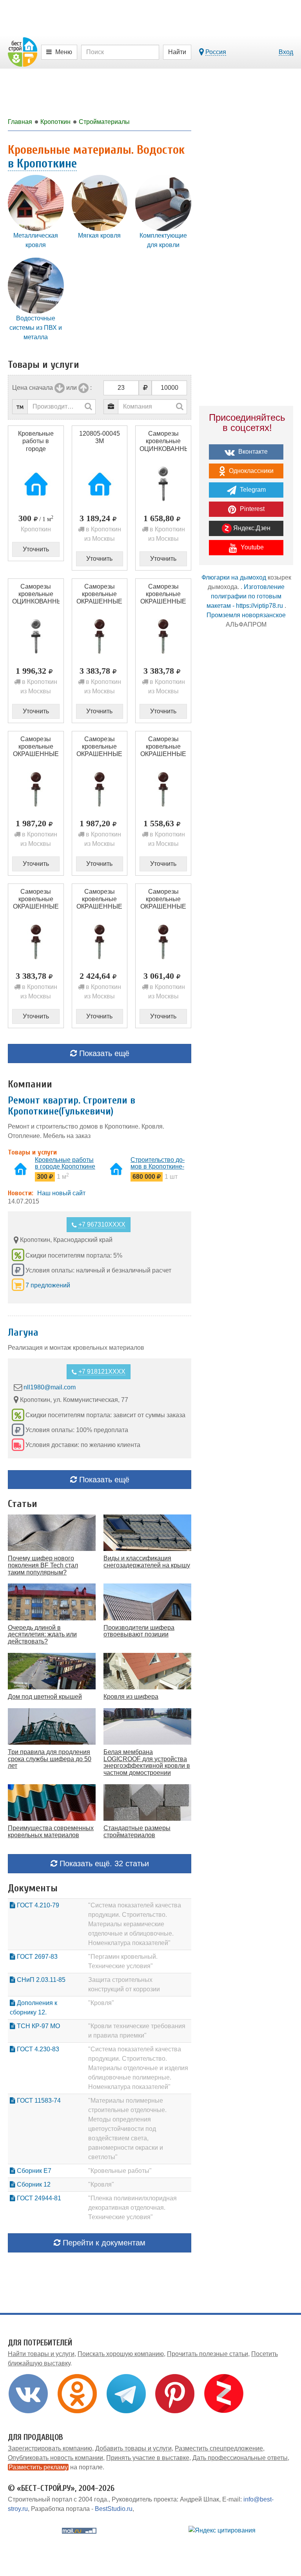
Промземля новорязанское (246, 615)
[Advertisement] (246, 694)
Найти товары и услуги (41, 2354)
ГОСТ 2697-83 (36, 1957)
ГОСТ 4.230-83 (37, 2049)
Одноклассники (250, 471)
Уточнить (36, 549)
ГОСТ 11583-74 (38, 2101)
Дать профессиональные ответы (240, 2458)
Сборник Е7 (33, 2171)
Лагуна (23, 1333)
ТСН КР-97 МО (38, 2026)
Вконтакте (252, 452)
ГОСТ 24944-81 (38, 2198)
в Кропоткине (42, 163)
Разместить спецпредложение (219, 2448)
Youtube (251, 547)
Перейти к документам (103, 2243)
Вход (286, 52)
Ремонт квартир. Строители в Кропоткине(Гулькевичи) (72, 1106)
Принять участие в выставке (148, 2458)
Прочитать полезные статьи (208, 2354)
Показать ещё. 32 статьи (103, 1863)
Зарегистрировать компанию (50, 2448)
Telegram (252, 490)
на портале (56, 2467)
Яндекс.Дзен (251, 528)
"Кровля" (101, 2003)
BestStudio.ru (114, 2509)
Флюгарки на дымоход (234, 577)
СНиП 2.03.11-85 (40, 1980)
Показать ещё (103, 1053)
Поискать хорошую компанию (121, 2354)
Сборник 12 (33, 2184)
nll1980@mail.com (50, 1387)
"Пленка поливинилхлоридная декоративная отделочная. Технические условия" (132, 2208)
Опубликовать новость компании (55, 2458)
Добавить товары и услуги (133, 2448)
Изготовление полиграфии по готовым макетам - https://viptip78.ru (246, 596)
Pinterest (251, 509)
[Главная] (23, 52)
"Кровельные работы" (120, 2171)
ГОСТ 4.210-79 (37, 1905)
